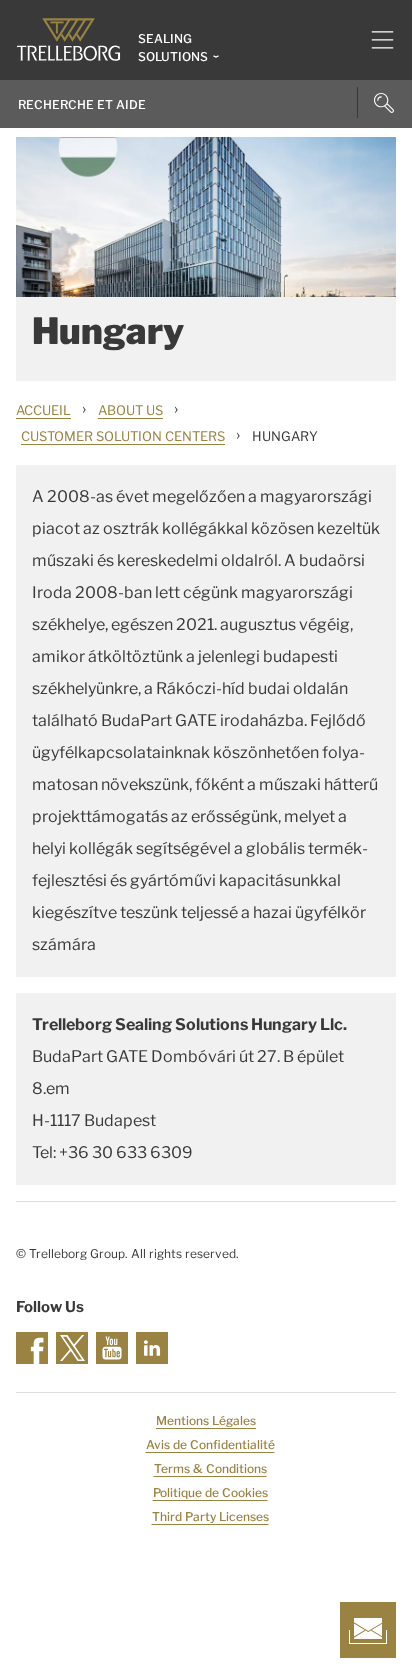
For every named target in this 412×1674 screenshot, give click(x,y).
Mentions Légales (206, 1420)
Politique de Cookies (210, 1492)
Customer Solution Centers (123, 436)
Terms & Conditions (210, 1468)
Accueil (43, 410)
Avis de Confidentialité (210, 1444)
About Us (130, 410)
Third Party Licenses (210, 1516)
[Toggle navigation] (374, 40)
